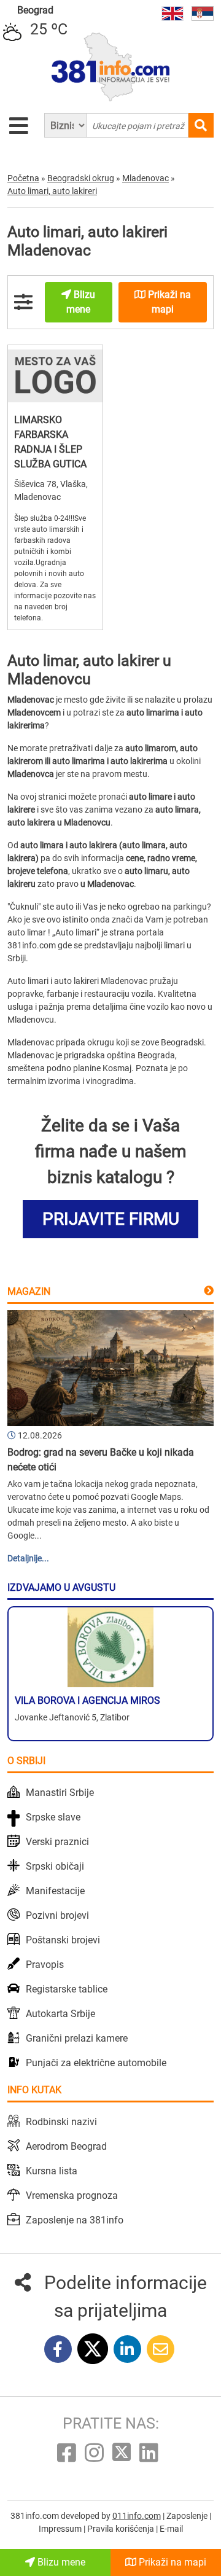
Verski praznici (57, 1842)
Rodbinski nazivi (61, 2122)
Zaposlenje (188, 2516)
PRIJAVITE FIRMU (111, 1219)
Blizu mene (60, 2562)
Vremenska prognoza (72, 2195)
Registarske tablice (67, 1989)
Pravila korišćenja (122, 2529)
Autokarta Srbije (60, 2014)
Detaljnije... (28, 1558)
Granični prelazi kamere (77, 2038)
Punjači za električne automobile (96, 2063)
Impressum (61, 2529)
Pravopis (45, 1965)
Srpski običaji (55, 1866)
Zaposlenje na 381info (75, 2220)
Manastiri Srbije (60, 1793)
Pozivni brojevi (57, 1915)
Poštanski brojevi (63, 1940)
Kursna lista (52, 2171)
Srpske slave (53, 1817)
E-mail (171, 2529)
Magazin (29, 1291)
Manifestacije (55, 1891)
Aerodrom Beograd (66, 2146)
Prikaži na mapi (171, 2562)
